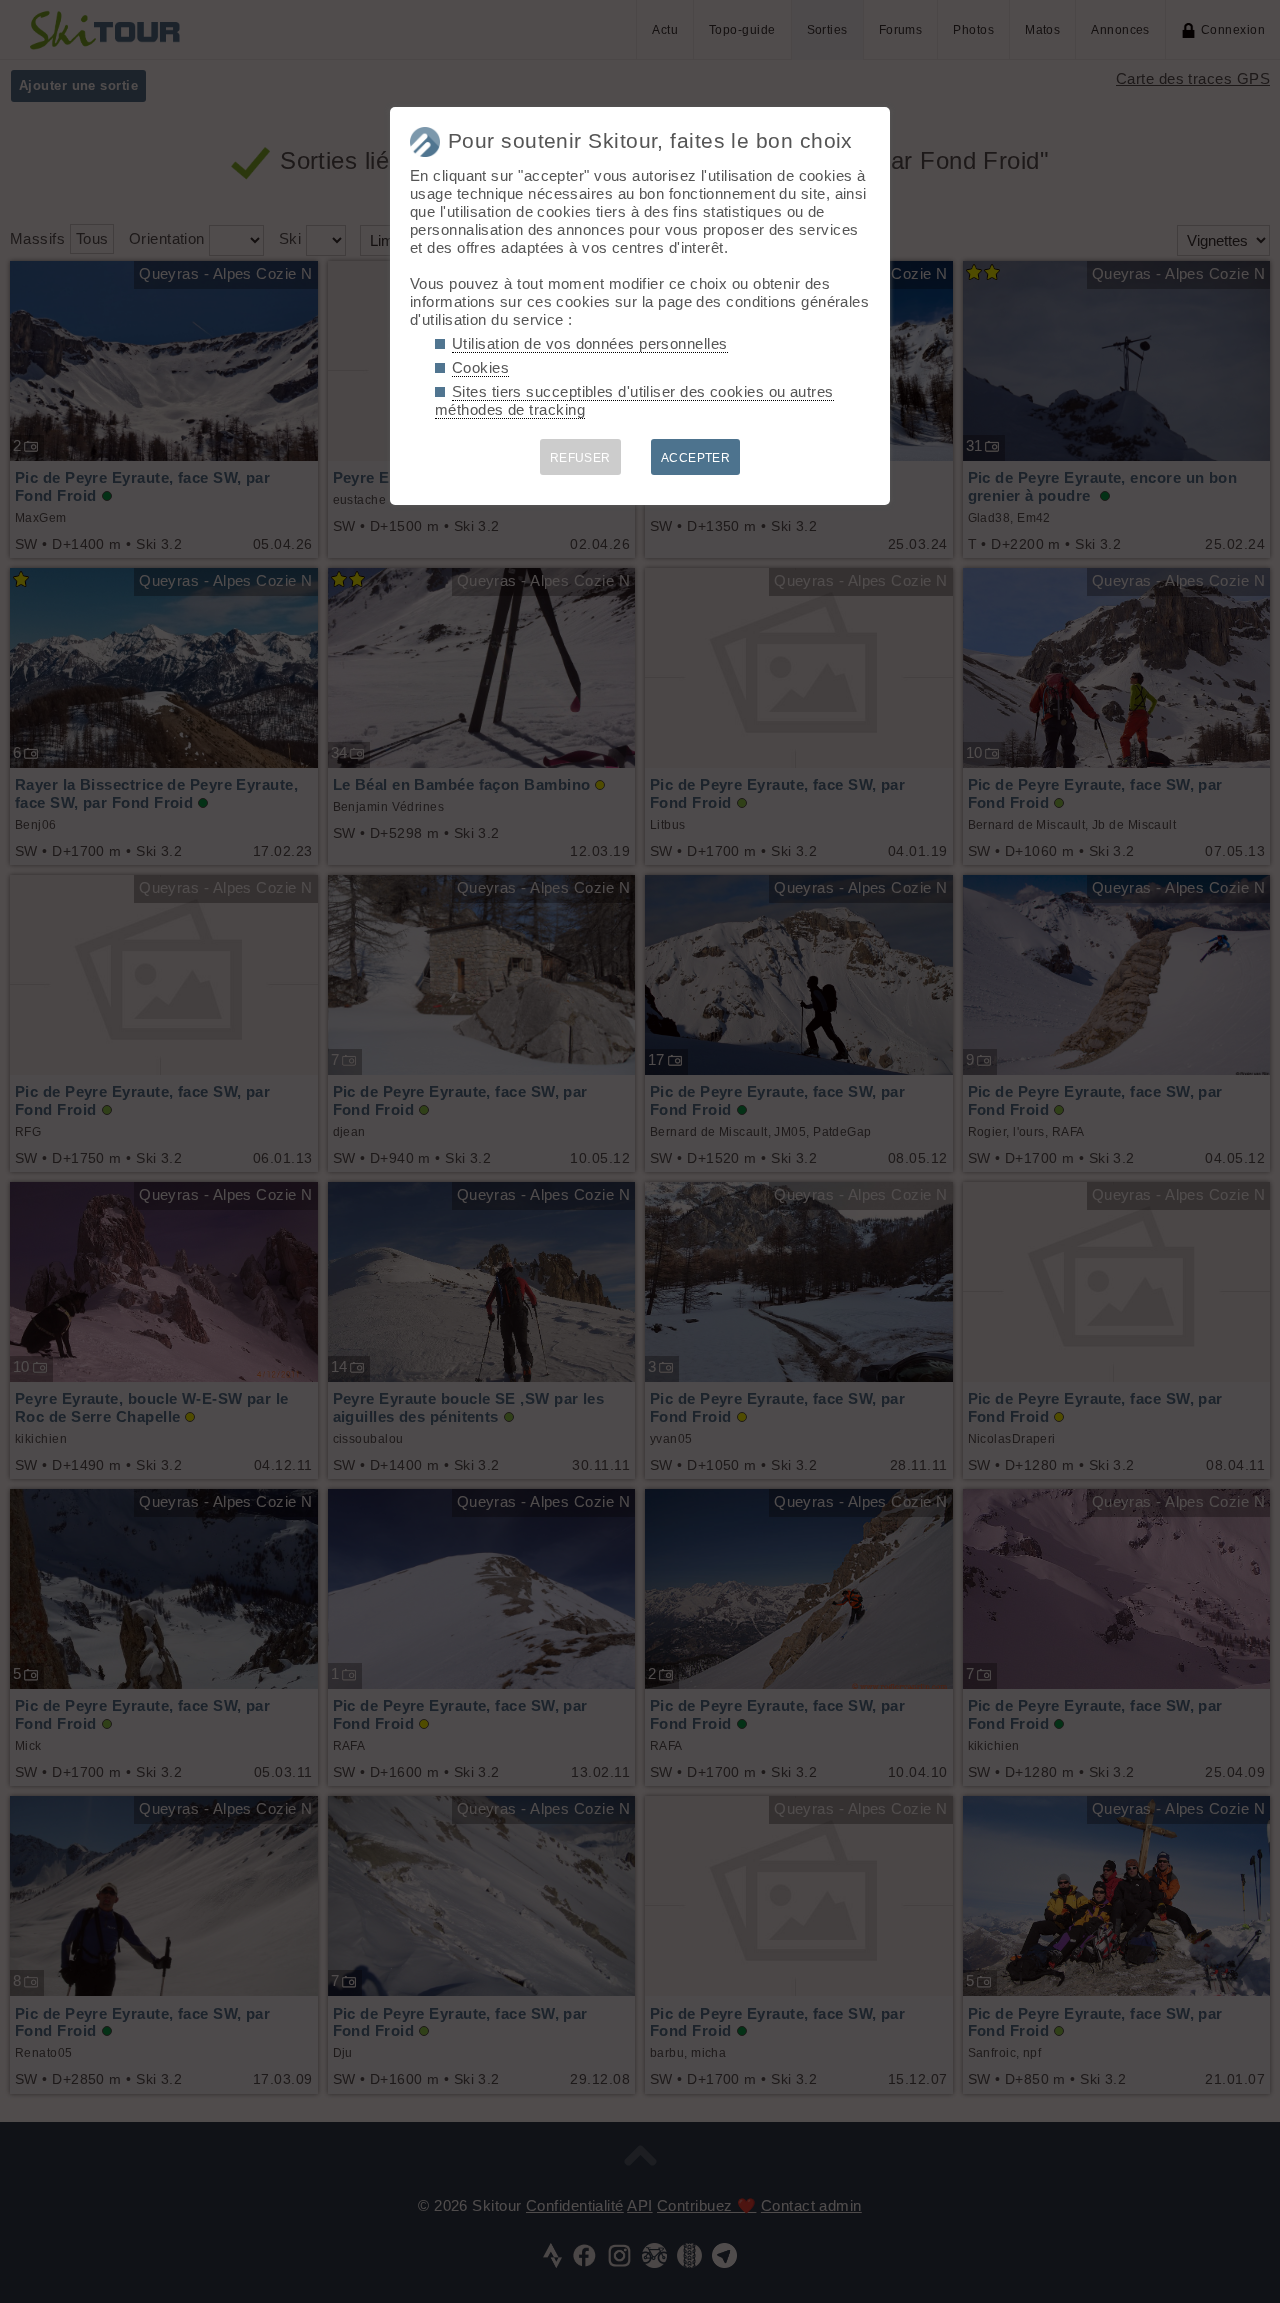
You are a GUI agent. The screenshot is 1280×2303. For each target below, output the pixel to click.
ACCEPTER (696, 458)
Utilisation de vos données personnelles (590, 343)
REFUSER (580, 458)
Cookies (480, 367)
